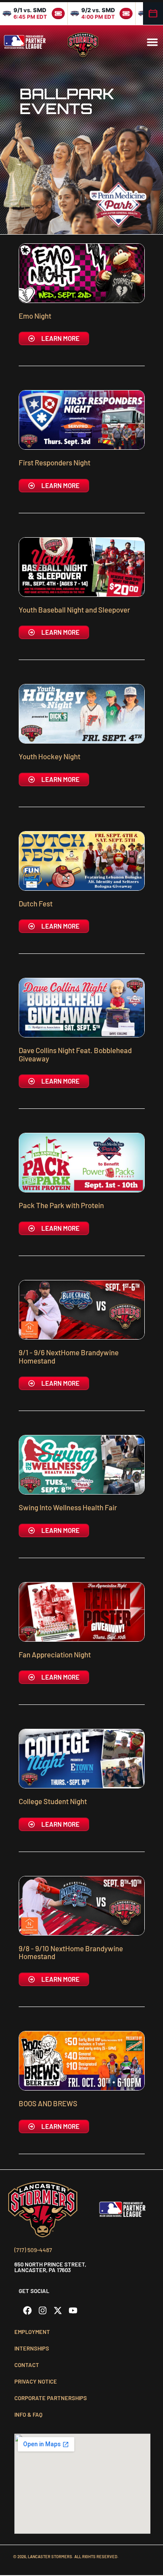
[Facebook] (27, 2310)
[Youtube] (73, 2310)
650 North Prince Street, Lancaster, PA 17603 (50, 2267)
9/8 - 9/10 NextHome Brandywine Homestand (71, 1952)
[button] (153, 42)
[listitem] (34, 13)
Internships (32, 2348)
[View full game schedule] (153, 13)
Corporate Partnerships (51, 2398)
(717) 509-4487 (33, 2250)
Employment (32, 2332)
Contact (27, 2365)
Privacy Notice (36, 2381)
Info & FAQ (28, 2414)
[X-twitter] (58, 2310)
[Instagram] (43, 2310)
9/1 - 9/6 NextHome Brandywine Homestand (69, 1356)
